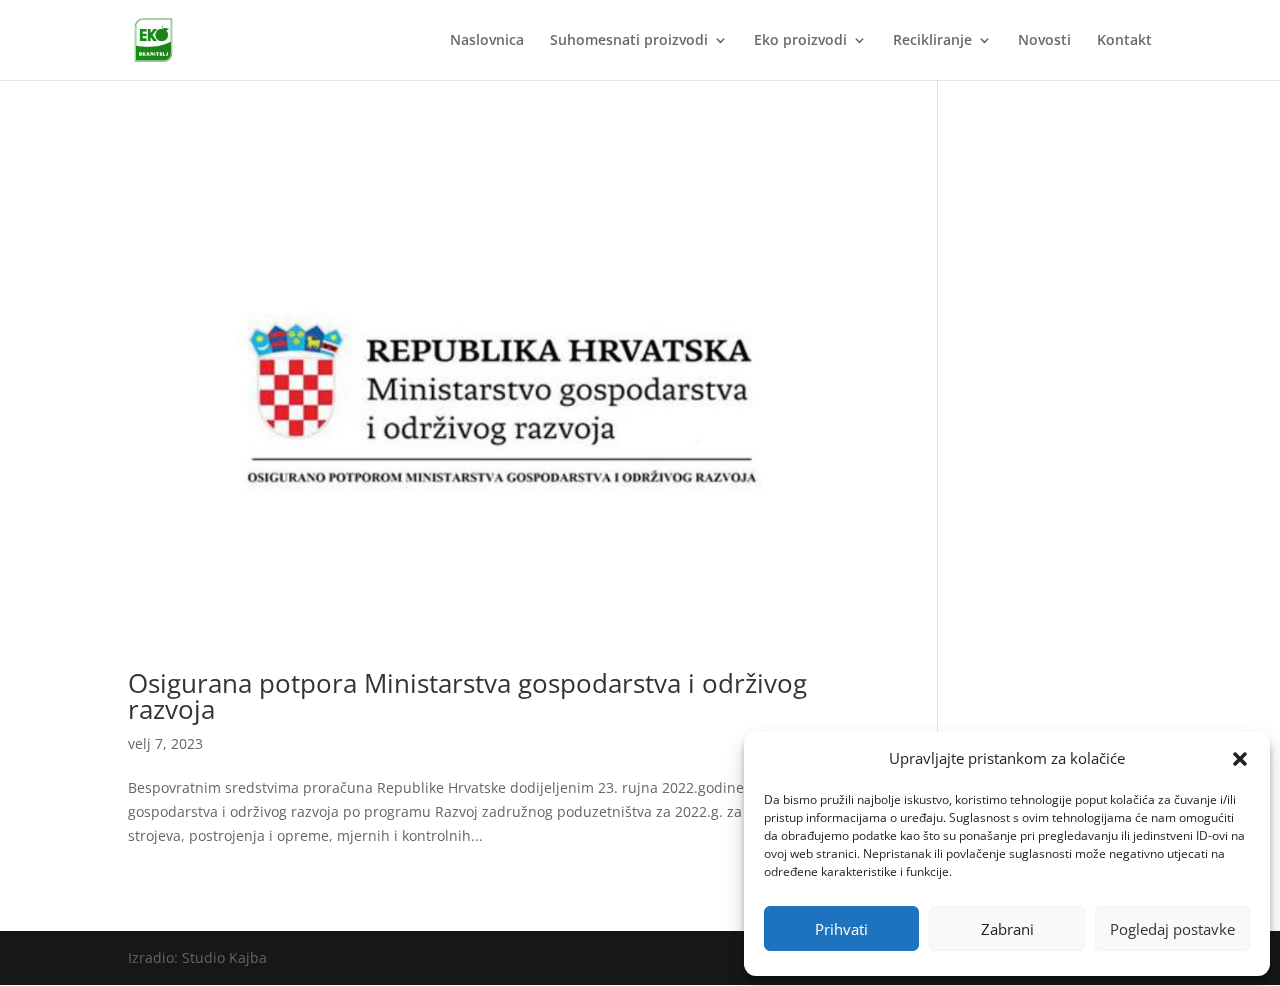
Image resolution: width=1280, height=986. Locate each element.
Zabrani (1007, 929)
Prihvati (841, 929)
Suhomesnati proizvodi (629, 41)
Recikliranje (932, 41)
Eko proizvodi (800, 41)
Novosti (1044, 41)
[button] (1240, 759)
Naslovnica (487, 41)
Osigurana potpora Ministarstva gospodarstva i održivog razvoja (467, 696)
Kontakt (1124, 41)
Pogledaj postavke (1172, 929)
